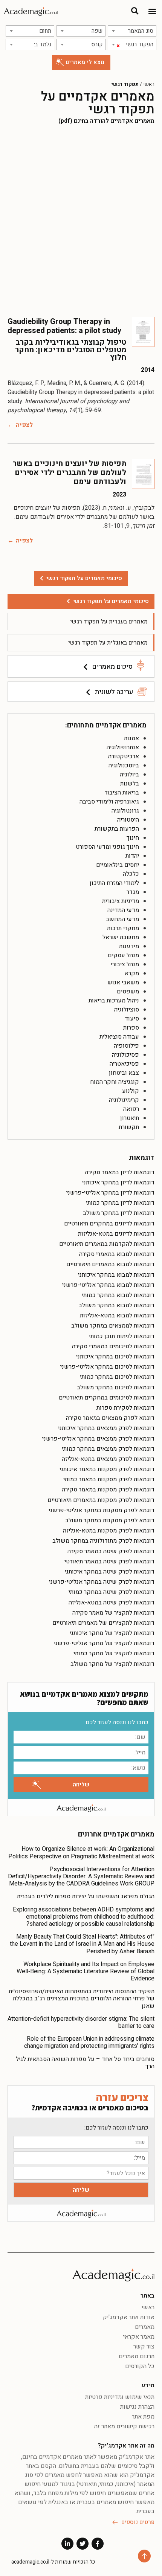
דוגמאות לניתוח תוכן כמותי (122, 1336)
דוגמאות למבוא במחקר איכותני (116, 1275)
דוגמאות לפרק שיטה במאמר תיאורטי (109, 1561)
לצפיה (24, 425)
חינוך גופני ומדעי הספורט (107, 847)
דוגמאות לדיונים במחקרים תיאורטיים (109, 1224)
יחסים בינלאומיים (118, 865)
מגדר (133, 892)
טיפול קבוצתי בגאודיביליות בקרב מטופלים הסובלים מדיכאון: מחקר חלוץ (71, 350)
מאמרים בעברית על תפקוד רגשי (109, 622)
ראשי (149, 84)
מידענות (129, 946)
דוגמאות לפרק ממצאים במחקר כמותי (108, 1449)
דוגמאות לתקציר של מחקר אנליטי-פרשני (104, 1643)
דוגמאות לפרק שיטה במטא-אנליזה (112, 1603)
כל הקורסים (140, 2366)
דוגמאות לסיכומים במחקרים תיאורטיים (107, 1398)
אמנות (131, 738)
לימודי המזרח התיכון (114, 883)
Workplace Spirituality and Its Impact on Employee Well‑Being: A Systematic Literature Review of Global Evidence (86, 1971)
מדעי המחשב (122, 919)
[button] (152, 11)
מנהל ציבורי (125, 964)
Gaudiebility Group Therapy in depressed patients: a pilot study (64, 326)
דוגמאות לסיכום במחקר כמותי (117, 1377)
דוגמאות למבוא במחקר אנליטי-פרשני (108, 1285)
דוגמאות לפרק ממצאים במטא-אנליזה (108, 1459)
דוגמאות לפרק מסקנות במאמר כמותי (109, 1479)
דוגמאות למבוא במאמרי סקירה (117, 1254)
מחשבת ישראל (121, 937)
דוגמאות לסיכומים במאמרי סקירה (113, 1346)
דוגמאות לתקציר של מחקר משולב (112, 1664)
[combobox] (132, 31)
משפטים (128, 992)
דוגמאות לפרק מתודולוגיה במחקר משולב (103, 1541)
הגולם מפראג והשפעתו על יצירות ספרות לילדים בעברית (86, 1896)
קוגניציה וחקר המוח (115, 1082)
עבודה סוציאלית (119, 1037)
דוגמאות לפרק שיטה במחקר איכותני (110, 1572)
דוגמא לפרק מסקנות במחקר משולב (110, 1520)
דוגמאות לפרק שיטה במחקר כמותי (112, 1592)
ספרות (131, 1028)
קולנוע (131, 1091)
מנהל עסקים (123, 955)
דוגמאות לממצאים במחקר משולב (113, 1326)
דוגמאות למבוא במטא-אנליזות (117, 1316)
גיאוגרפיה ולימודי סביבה (109, 802)
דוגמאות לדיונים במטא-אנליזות (116, 1234)
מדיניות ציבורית (121, 901)
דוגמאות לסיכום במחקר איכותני (115, 1357)
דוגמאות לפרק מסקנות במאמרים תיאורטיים (101, 1500)
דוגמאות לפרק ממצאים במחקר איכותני (106, 1428)
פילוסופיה (126, 1046)
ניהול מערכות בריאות (114, 1001)
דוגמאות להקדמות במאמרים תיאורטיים (107, 1244)
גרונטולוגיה (125, 811)
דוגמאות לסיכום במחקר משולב (116, 1387)
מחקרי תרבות (123, 928)
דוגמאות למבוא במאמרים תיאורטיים (110, 1264)
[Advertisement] (81, 221)
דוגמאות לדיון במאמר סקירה (120, 1172)
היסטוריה (128, 820)
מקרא (132, 973)
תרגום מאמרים (137, 2356)
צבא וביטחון (124, 1073)
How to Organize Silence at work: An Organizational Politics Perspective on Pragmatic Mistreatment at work (81, 1853)
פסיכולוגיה (125, 1055)
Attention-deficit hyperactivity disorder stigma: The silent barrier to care (81, 2022)
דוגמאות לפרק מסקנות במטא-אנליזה (109, 1531)
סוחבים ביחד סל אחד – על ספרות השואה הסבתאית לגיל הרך (85, 2063)
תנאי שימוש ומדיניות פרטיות (120, 2397)
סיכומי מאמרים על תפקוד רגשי (111, 601)
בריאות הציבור (122, 793)
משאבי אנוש (123, 982)
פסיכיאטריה (124, 1064)
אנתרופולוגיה (123, 747)
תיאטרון (130, 1118)
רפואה (131, 1109)
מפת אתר (143, 2417)
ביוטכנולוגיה (124, 765)
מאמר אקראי (139, 2337)
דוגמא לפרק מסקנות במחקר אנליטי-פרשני (102, 1510)
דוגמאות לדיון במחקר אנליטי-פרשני (110, 1193)
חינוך (133, 838)
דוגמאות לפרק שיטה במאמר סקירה (111, 1551)
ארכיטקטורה (124, 756)
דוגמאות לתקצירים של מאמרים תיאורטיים (103, 1623)
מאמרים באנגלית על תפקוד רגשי (108, 643)
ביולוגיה (129, 775)
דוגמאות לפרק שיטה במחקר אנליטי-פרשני (102, 1582)
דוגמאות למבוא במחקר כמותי (118, 1295)
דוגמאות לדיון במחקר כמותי (120, 1203)
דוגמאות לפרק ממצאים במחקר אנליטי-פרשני (98, 1439)
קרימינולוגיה (124, 1100)
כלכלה (131, 874)
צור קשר (144, 2347)
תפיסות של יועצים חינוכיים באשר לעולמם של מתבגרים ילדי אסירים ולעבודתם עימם (70, 473)
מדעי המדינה (123, 910)
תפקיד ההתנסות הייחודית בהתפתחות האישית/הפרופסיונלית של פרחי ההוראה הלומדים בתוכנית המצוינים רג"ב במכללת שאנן (82, 1998)
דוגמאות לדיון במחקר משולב (119, 1213)
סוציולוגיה (127, 1010)
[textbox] (132, 31)
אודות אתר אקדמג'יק (129, 2317)
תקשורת (129, 1127)
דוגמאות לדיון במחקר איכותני (118, 1183)
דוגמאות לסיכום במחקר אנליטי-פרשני (107, 1367)
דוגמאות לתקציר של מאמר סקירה (113, 1613)
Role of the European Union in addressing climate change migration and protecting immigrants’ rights (89, 2042)
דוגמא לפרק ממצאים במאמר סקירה (110, 1418)
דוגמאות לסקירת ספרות (125, 1408)
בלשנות (130, 784)
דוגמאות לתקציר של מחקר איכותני (112, 1633)
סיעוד (132, 1019)
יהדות (132, 856)
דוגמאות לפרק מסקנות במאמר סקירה (108, 1490)
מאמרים (145, 2327)
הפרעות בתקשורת (117, 829)
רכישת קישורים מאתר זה (124, 2426)
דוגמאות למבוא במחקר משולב (117, 1305)
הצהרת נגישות (137, 2407)
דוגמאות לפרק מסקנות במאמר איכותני (107, 1469)
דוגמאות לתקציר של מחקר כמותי (114, 1653)
